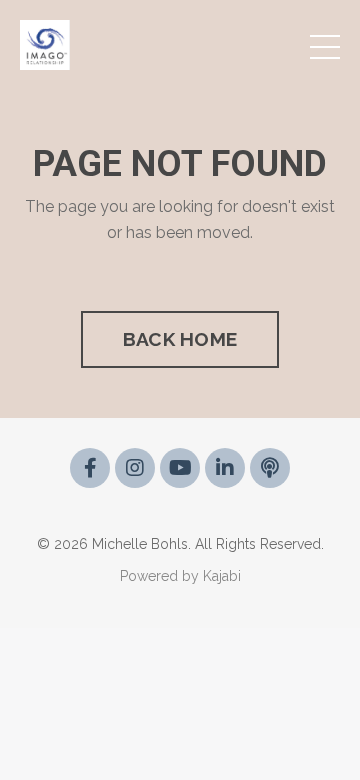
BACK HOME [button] (180, 339)
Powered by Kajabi (180, 576)
